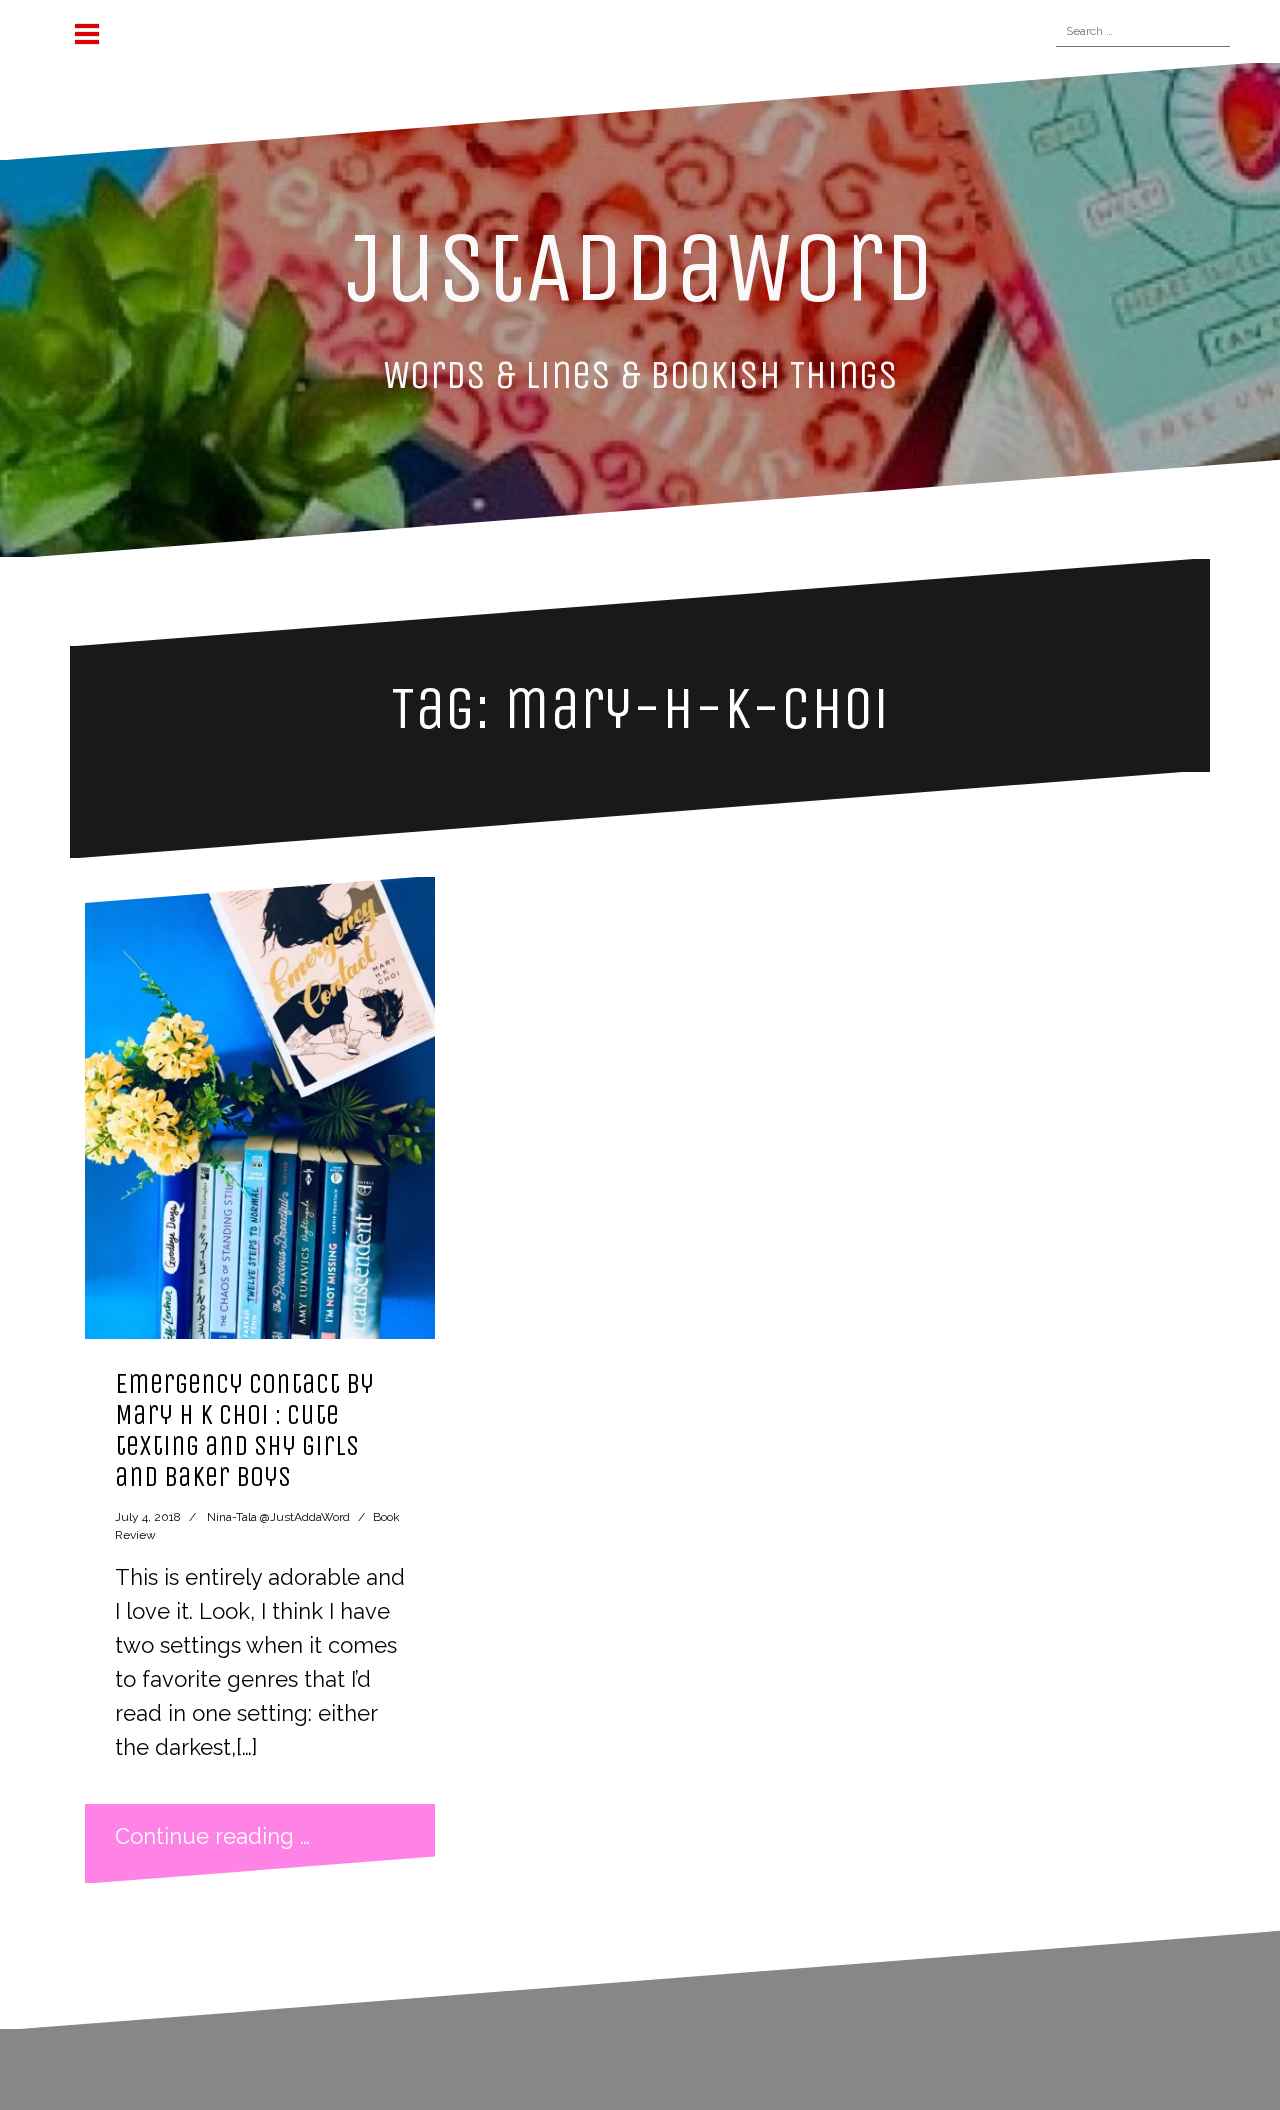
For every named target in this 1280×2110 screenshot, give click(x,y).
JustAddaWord (640, 267)
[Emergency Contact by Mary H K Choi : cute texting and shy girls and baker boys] (260, 1108)
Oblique (371, 2069)
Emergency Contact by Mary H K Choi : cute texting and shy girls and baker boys (244, 1429)
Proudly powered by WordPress (175, 2069)
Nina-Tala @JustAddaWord (278, 1517)
